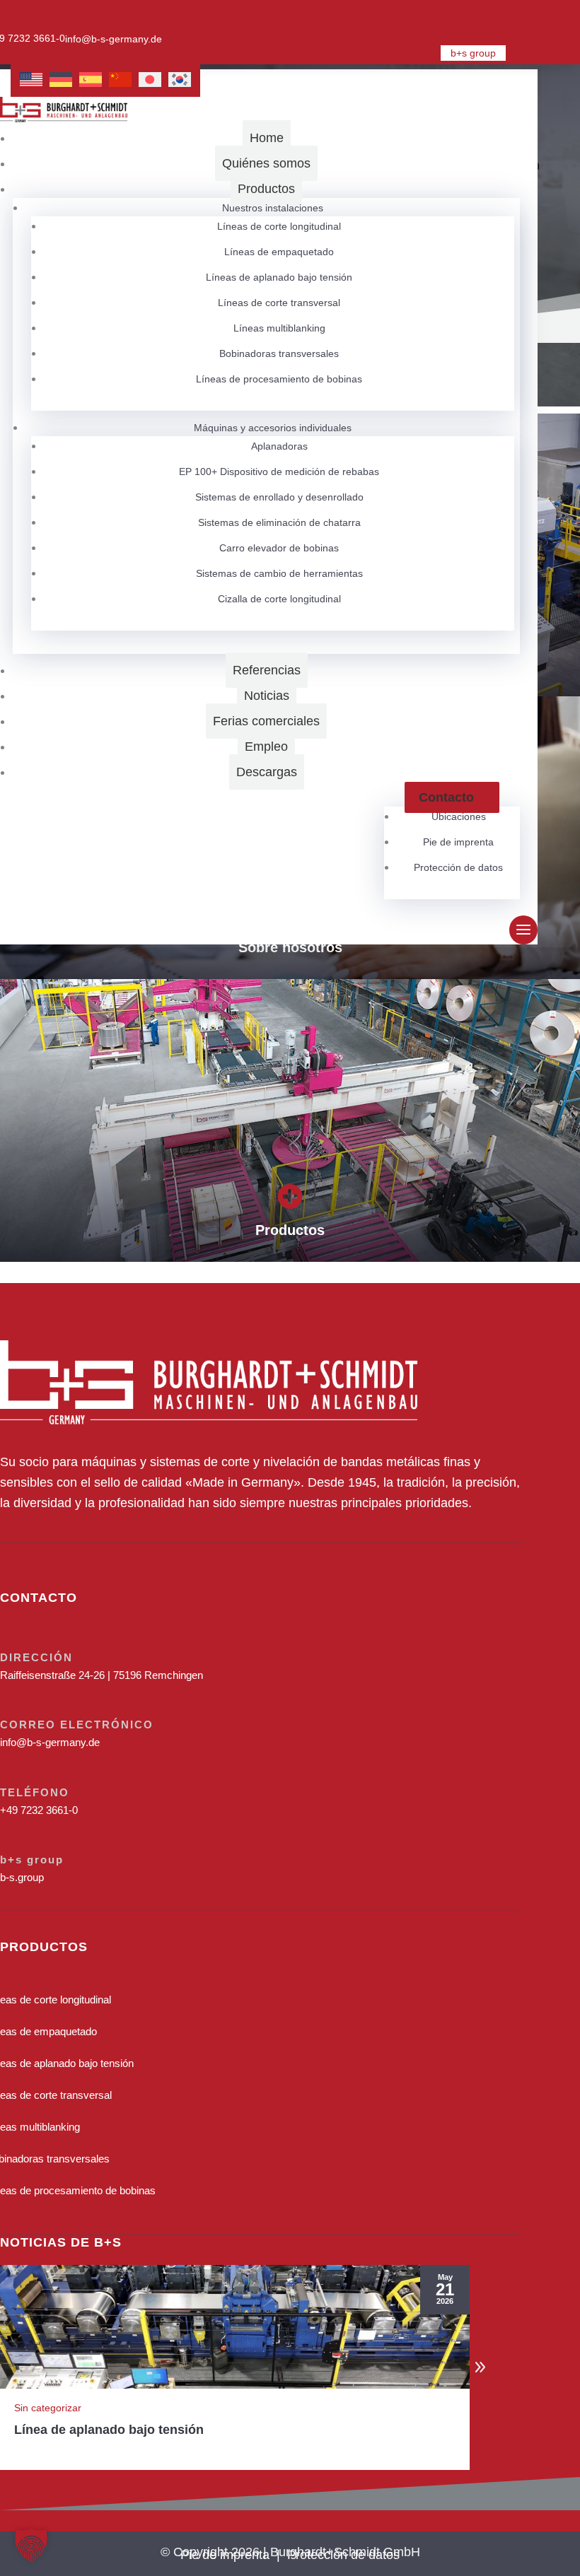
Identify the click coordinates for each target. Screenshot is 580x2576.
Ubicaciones (459, 816)
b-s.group (22, 1877)
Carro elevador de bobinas (279, 548)
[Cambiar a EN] (31, 80)
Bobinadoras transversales (279, 353)
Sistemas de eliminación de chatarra (279, 522)
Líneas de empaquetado (279, 252)
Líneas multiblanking (279, 328)
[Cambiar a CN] (120, 80)
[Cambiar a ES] (91, 80)
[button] (480, 2367)
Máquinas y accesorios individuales (273, 428)
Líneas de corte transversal (279, 303)
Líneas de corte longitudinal (279, 226)
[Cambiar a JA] (150, 80)
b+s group (473, 53)
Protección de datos (458, 867)
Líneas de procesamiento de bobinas (279, 379)
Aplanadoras (279, 446)
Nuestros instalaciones (273, 208)
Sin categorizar (48, 2408)
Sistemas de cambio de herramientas (279, 573)
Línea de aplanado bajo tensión (109, 2430)
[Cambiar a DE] (61, 80)
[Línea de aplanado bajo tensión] (235, 2327)
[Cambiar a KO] (180, 80)
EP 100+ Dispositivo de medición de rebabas (279, 472)
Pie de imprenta (458, 842)
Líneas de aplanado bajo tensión (279, 277)
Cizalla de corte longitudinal (279, 599)
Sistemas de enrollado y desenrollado (279, 497)
